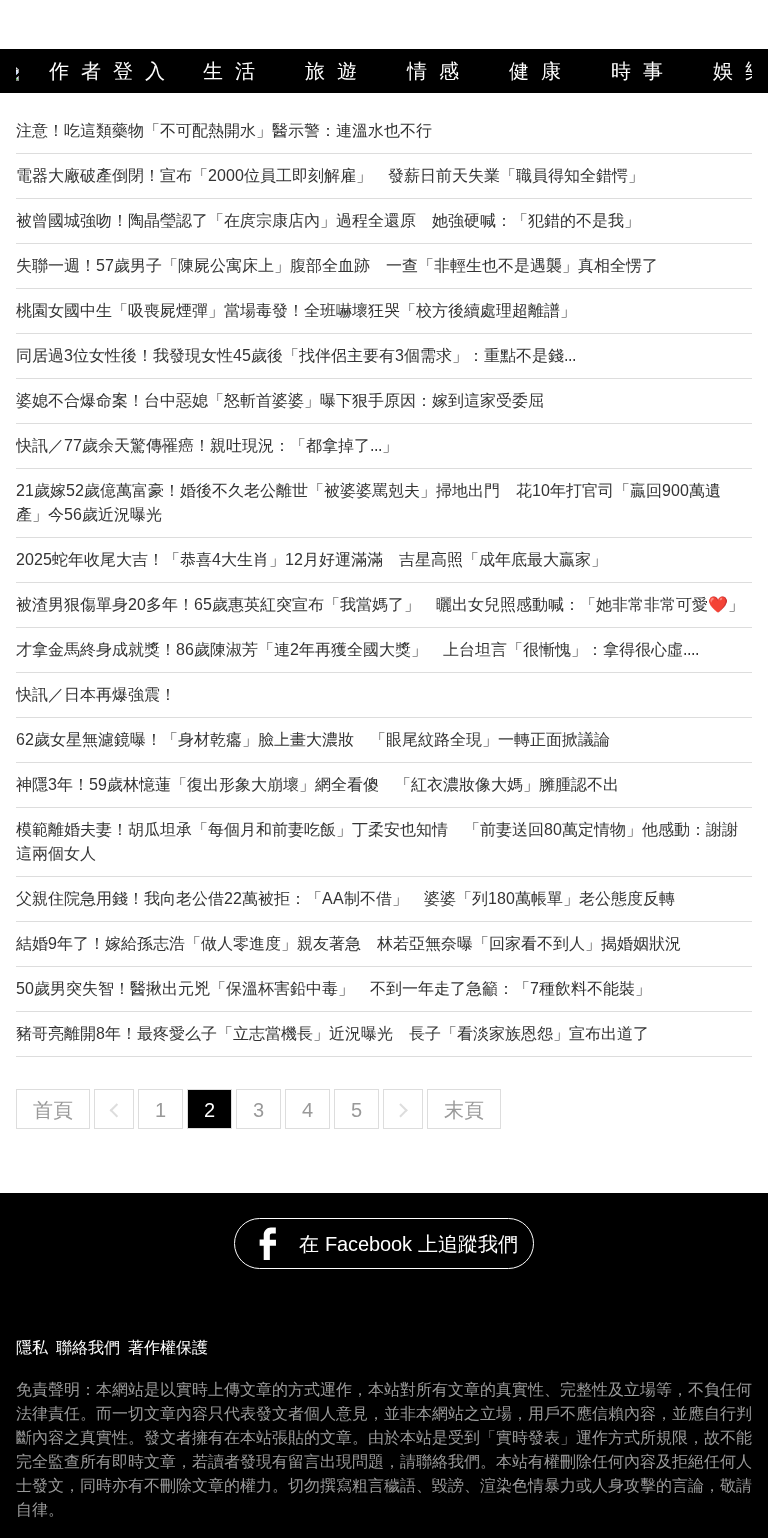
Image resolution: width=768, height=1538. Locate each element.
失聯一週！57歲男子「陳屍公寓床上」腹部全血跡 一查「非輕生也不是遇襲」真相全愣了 (337, 265)
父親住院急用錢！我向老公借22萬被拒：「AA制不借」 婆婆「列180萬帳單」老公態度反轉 (345, 898)
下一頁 (403, 1109)
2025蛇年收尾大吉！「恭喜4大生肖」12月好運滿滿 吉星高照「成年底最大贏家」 (311, 559)
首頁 (53, 1110)
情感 (439, 71)
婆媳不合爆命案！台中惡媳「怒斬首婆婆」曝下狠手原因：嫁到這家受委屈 (280, 400)
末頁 (464, 1110)
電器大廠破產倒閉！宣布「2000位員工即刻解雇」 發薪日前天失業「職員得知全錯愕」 (330, 175)
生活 (235, 71)
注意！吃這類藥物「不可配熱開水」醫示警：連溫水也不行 (224, 130)
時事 (643, 71)
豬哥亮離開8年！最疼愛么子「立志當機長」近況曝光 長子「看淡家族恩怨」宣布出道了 (332, 1033)
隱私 (32, 1347)
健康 (541, 71)
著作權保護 (168, 1347)
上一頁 (114, 1109)
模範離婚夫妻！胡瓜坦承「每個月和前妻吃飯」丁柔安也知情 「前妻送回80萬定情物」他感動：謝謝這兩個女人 (377, 841)
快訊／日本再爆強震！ (96, 694)
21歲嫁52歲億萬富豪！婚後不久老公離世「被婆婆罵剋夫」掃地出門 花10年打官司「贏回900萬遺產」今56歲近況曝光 (368, 502)
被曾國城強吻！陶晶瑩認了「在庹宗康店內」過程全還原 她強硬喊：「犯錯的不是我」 (328, 220)
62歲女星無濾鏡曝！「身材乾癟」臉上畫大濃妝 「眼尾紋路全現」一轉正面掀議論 (313, 739)
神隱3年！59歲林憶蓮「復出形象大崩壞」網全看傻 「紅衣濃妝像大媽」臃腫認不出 (317, 784)
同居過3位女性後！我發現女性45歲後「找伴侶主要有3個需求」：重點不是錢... (296, 355)
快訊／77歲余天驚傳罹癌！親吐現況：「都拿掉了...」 (207, 445)
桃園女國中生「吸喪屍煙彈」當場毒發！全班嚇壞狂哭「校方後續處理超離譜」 (296, 310)
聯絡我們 (88, 1347)
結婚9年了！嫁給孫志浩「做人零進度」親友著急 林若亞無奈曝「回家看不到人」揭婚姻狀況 (348, 943)
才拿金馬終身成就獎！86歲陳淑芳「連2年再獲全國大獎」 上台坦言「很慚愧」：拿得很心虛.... (357, 649)
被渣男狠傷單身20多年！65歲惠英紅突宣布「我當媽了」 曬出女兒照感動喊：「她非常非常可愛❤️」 (380, 604)
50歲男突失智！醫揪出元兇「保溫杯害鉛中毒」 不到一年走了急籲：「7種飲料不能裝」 (333, 988)
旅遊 (337, 71)
